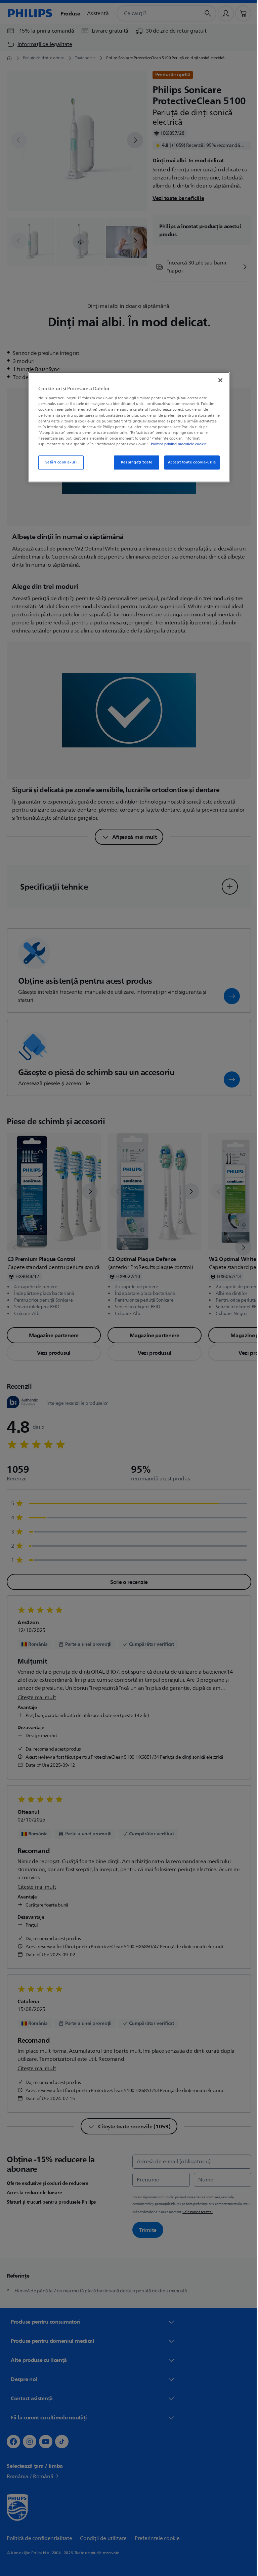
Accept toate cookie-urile (189, 462)
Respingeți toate (134, 462)
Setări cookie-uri (58, 462)
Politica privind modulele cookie (176, 444)
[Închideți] (218, 380)
